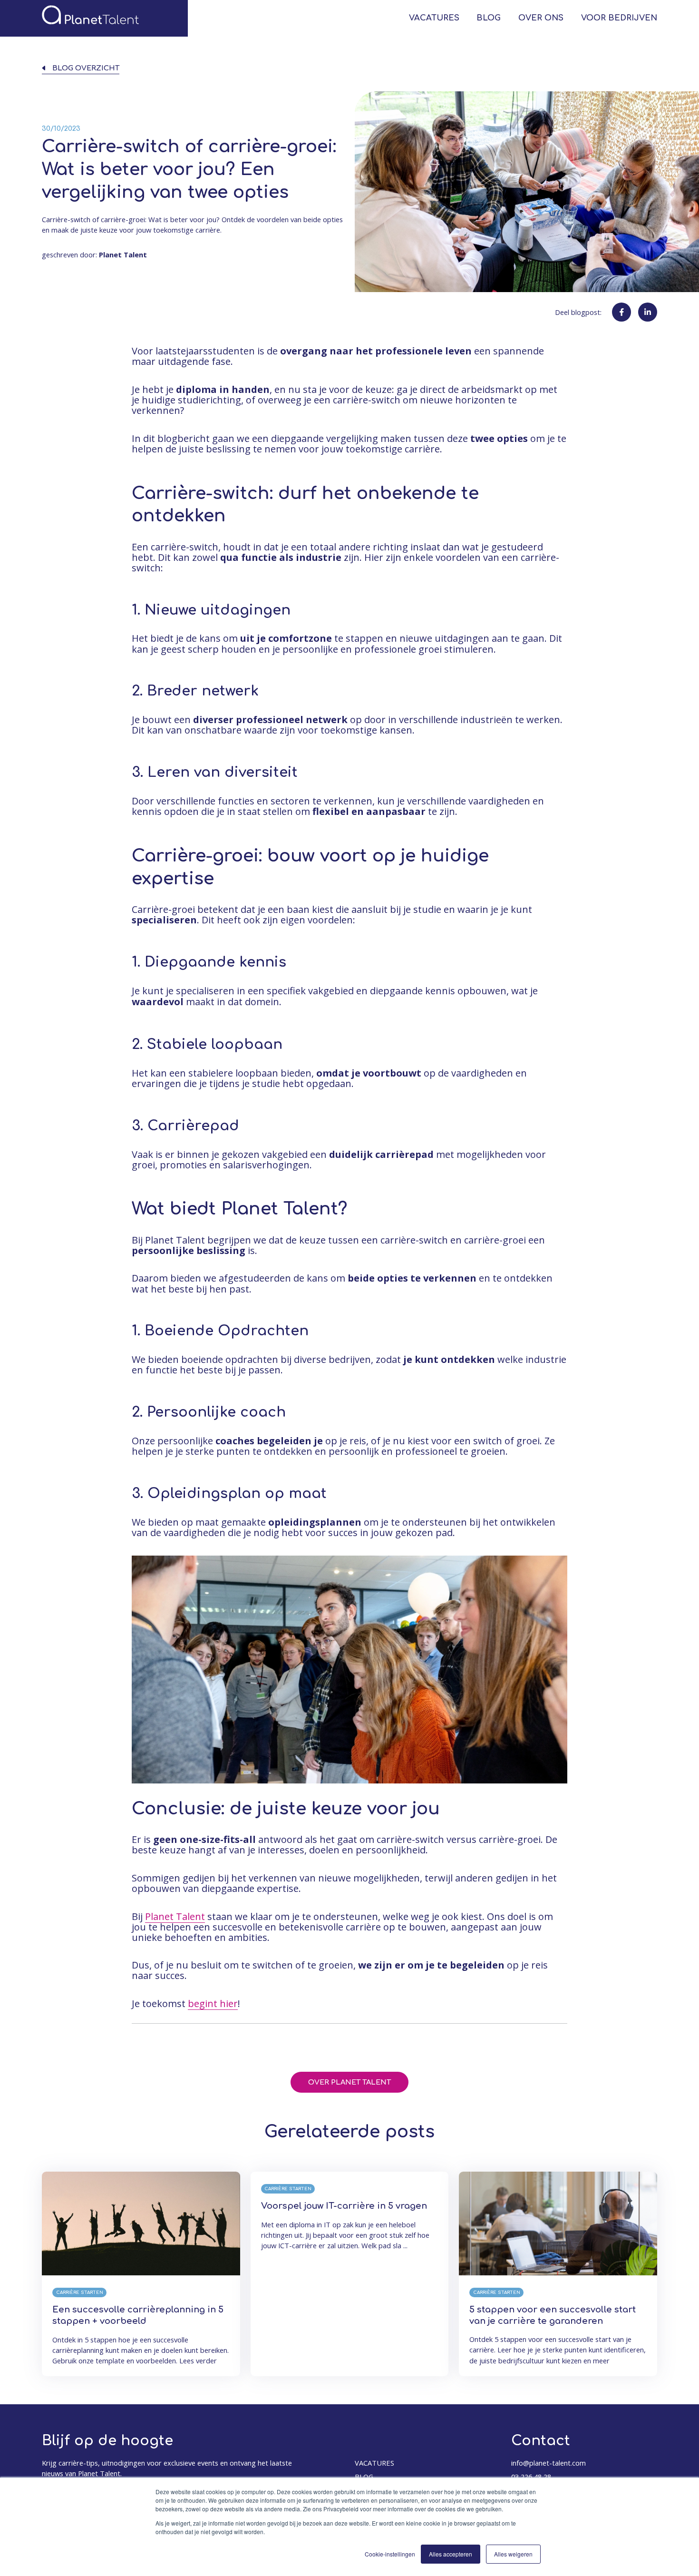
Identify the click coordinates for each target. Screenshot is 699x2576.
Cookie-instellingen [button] (390, 2554)
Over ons (541, 18)
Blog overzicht (86, 68)
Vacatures (434, 18)
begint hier (213, 2003)
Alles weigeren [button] (513, 2554)
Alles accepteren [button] (451, 2554)
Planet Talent (175, 1916)
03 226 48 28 (531, 2477)
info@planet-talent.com (549, 2463)
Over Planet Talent (349, 2082)
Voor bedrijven (619, 18)
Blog (489, 18)
